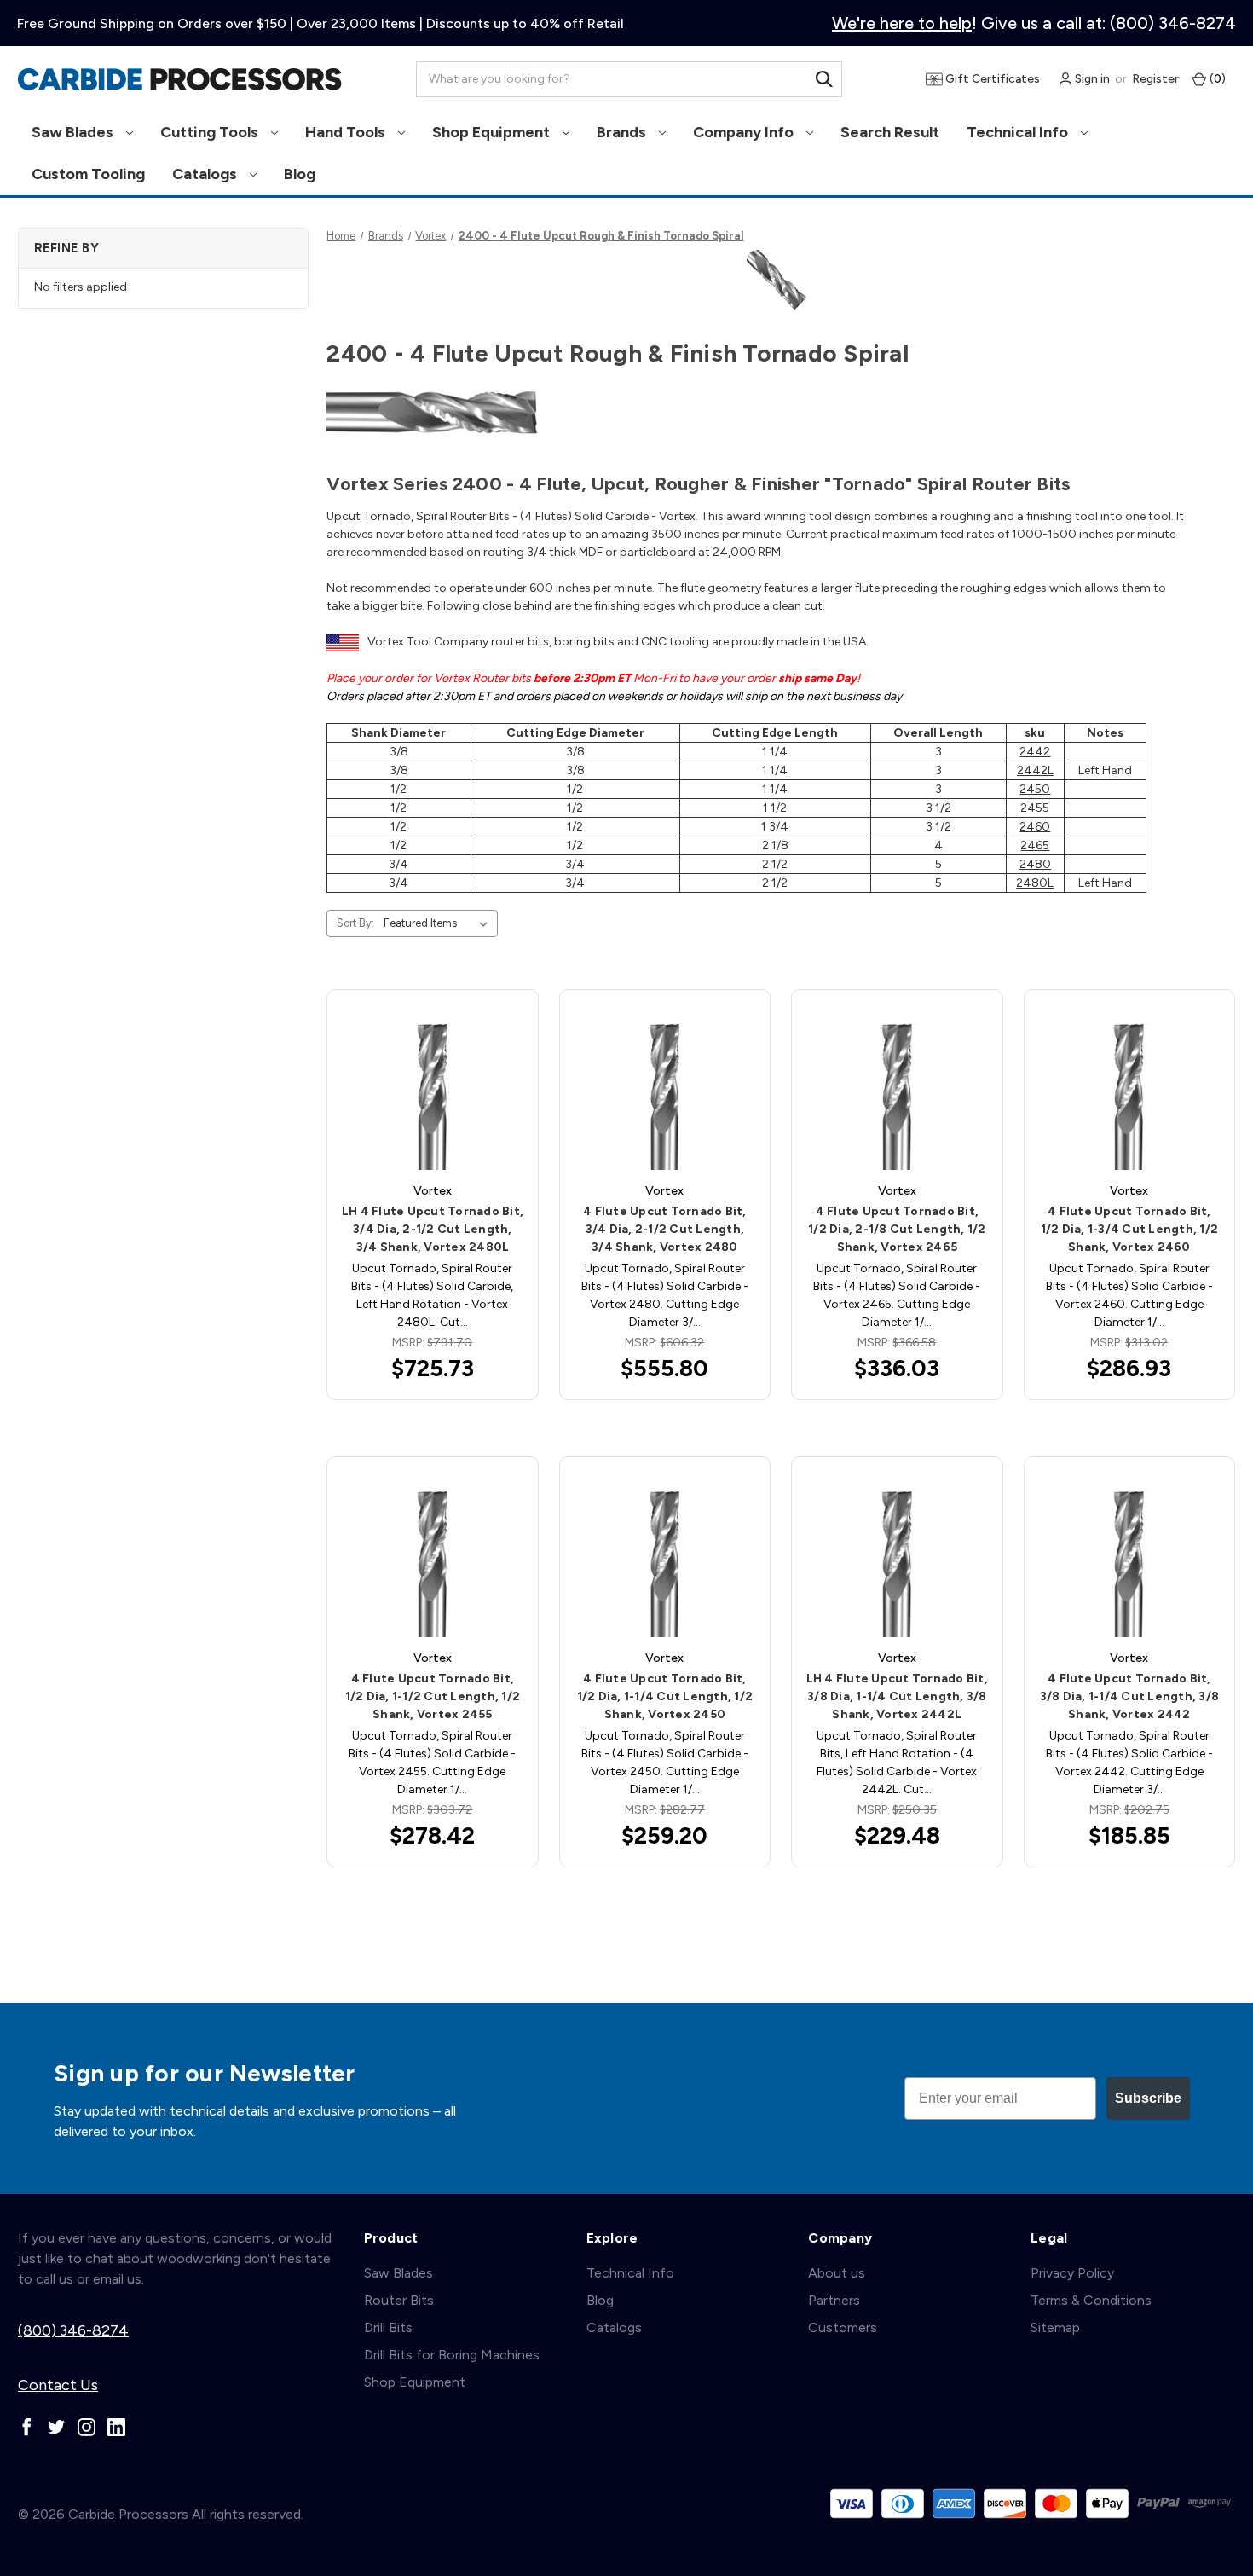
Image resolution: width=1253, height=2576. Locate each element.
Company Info (745, 132)
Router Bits (399, 2300)
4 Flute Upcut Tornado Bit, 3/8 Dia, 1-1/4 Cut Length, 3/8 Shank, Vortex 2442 (1130, 1696)
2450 (1035, 789)
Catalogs (206, 174)
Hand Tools (347, 132)
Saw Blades (74, 132)
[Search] (824, 79)
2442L (1035, 770)
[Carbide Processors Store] (180, 79)
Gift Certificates (991, 79)
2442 (1035, 752)
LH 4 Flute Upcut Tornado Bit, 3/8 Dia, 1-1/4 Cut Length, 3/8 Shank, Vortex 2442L (897, 1696)
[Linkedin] (116, 2427)
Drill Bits (388, 2327)
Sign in (1091, 79)
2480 (1035, 864)
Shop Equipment (493, 132)
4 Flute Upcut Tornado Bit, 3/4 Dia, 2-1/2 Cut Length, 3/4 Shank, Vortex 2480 (665, 1229)
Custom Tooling (88, 174)
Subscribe (1148, 2098)
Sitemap (1055, 2327)
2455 (1035, 808)
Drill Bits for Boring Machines (452, 2355)
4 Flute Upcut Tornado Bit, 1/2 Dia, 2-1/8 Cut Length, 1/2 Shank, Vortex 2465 (897, 1229)
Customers (843, 2327)
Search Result (890, 132)
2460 (1035, 827)
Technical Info (1019, 132)
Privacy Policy (1072, 2273)
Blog (300, 174)
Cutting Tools (211, 132)
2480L (1035, 883)
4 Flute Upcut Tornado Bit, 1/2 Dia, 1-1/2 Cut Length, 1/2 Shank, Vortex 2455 (433, 1696)
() (1216, 79)
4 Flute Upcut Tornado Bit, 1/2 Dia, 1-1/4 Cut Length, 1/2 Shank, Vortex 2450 (665, 1696)
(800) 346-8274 (73, 2330)
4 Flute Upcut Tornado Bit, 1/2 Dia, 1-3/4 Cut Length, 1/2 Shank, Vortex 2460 (1130, 1229)
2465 (1035, 845)
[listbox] (439, 923)
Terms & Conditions (1091, 2300)
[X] (57, 2427)
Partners (834, 2300)
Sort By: (355, 923)
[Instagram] (87, 2427)
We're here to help (902, 23)
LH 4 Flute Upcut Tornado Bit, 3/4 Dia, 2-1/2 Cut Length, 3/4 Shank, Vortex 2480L (433, 1229)
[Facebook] (27, 2427)
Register (1155, 79)
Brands (623, 132)
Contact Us (58, 2385)
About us (837, 2273)
